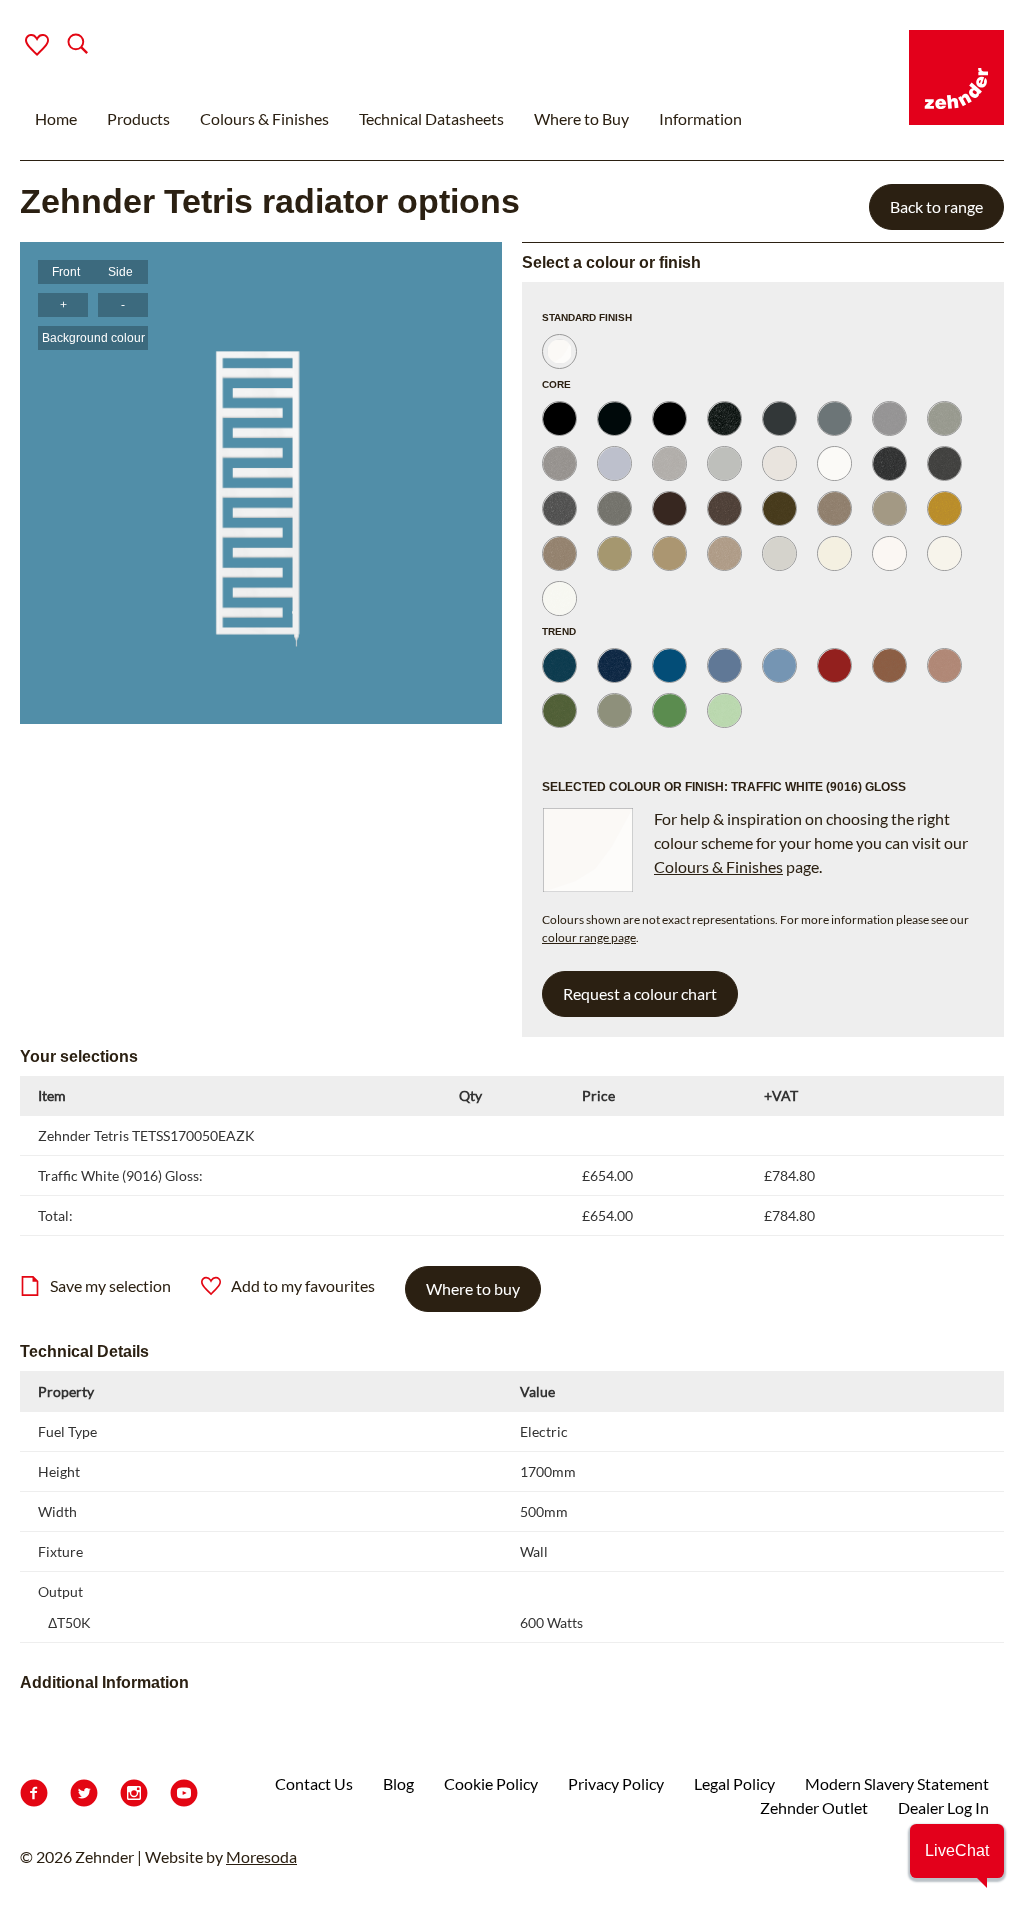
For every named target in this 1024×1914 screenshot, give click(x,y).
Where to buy (473, 1288)
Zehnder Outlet (814, 1807)
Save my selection (110, 1285)
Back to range (936, 206)
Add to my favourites (303, 1285)
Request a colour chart (640, 993)
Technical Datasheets (431, 118)
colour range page (589, 937)
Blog (398, 1783)
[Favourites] (37, 45)
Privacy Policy (616, 1783)
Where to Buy (581, 118)
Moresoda (261, 1856)
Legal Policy (734, 1783)
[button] (957, 1851)
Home (56, 118)
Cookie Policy (491, 1783)
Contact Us (314, 1783)
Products (138, 118)
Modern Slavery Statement (897, 1783)
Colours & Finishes (264, 118)
